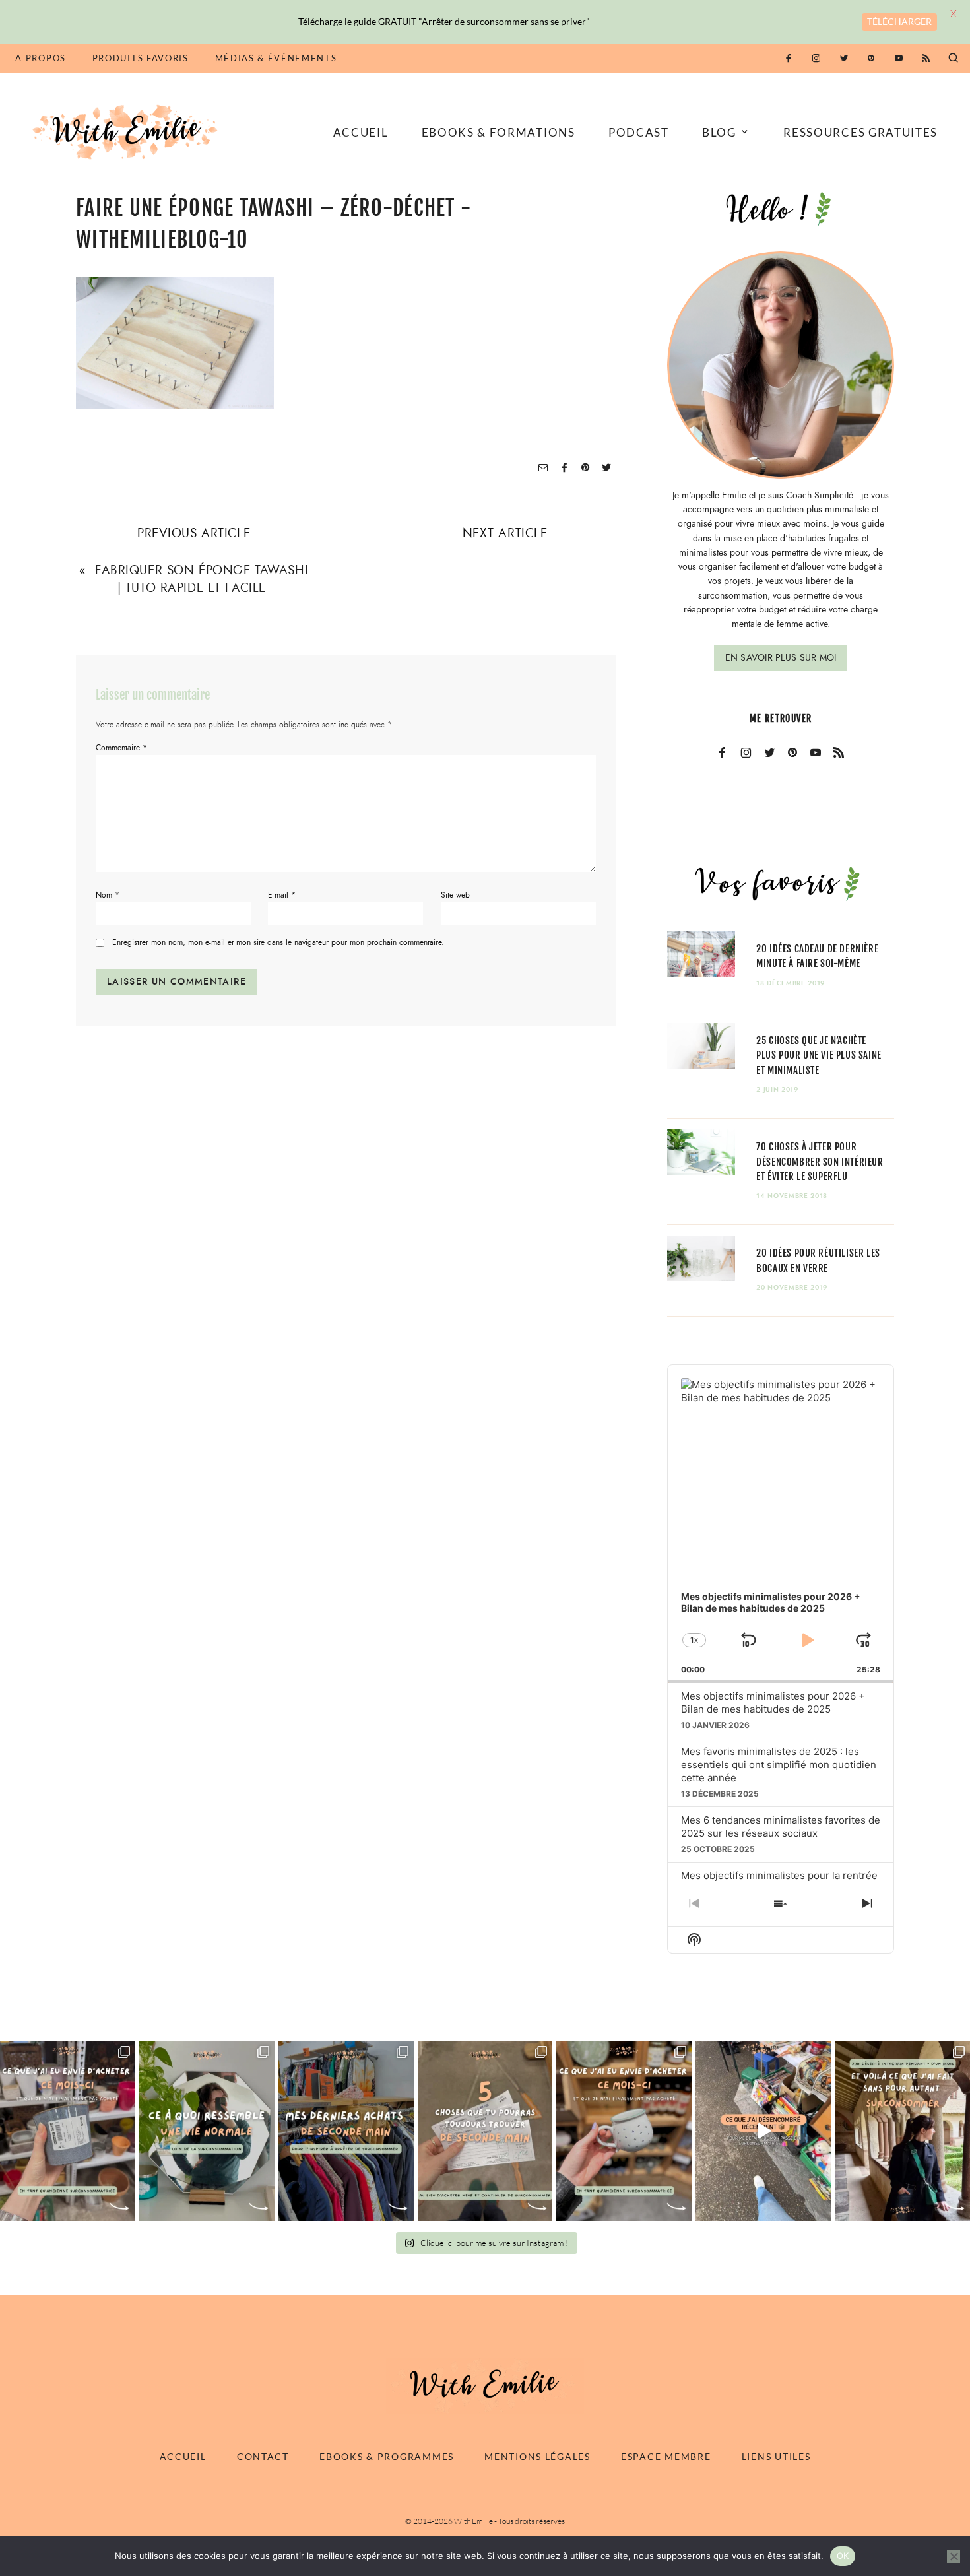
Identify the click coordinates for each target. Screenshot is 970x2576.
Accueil (361, 132)
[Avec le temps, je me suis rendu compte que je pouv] (485, 2130)
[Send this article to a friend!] (543, 468)
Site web (455, 895)
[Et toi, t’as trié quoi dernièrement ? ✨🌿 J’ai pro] (763, 2130)
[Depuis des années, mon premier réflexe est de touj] (346, 2130)
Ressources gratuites (860, 132)
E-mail (282, 895)
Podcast (639, 132)
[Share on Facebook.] (564, 468)
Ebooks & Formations (499, 132)
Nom (108, 895)
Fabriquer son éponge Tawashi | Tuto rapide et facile (202, 579)
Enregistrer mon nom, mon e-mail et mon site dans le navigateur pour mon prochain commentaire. (278, 943)
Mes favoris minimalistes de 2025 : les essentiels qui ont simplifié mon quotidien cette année (779, 1765)
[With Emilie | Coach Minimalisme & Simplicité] (127, 131)
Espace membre (666, 2456)
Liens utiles (776, 2456)
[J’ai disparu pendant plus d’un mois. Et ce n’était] (902, 2130)
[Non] (954, 2556)
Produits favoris (141, 58)
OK (843, 2556)
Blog (719, 132)
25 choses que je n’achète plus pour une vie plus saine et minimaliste (819, 1055)
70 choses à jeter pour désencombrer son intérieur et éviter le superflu (820, 1161)
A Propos (40, 58)
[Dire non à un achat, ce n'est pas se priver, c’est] (68, 2130)
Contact (263, 2456)
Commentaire (121, 748)
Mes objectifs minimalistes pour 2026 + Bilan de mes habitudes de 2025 (773, 1702)
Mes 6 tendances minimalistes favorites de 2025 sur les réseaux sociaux (781, 1827)
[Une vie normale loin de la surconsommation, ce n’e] (207, 2130)
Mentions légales (537, 2456)
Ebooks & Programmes (387, 2456)
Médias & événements (276, 58)
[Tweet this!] (606, 468)
